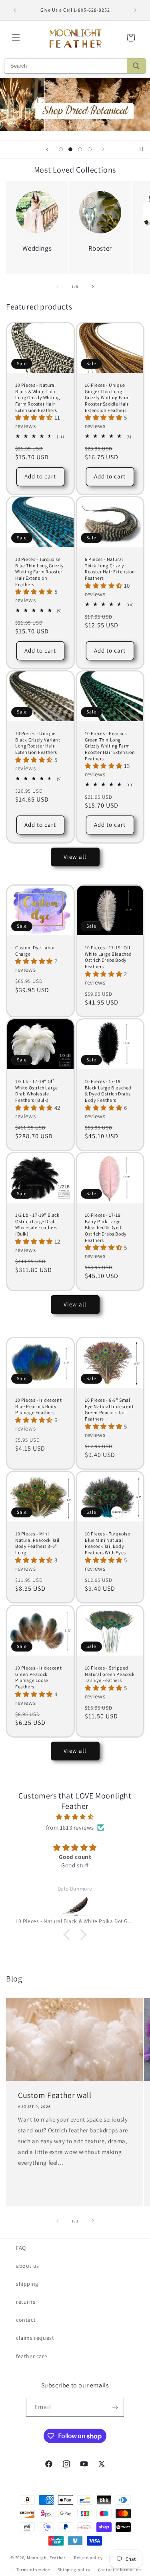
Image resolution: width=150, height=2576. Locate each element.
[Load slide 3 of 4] (80, 149)
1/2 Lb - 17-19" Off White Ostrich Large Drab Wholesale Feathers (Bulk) (36, 1091)
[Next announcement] (135, 10)
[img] (75, 1817)
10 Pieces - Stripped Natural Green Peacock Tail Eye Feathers (110, 1674)
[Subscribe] (115, 2407)
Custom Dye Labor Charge (35, 951)
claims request (35, 2338)
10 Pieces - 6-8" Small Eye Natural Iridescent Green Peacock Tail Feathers (109, 1409)
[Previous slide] (47, 149)
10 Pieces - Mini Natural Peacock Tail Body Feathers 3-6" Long (37, 1543)
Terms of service (33, 2570)
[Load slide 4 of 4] (90, 149)
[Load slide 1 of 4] (61, 149)
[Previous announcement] (15, 10)
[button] (16, 38)
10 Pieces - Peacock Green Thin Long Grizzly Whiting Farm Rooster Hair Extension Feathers (110, 746)
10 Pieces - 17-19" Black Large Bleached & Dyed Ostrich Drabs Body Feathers (108, 1091)
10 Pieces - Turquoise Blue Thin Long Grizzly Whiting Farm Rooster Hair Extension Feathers (39, 572)
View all (75, 857)
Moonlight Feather (46, 2557)
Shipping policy (74, 2570)
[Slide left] (58, 287)
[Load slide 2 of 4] (70, 149)
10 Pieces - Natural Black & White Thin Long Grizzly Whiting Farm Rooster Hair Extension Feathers (38, 397)
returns (26, 2302)
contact (26, 2320)
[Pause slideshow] (141, 149)
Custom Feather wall (55, 2095)
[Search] (136, 66)
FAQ (21, 2248)
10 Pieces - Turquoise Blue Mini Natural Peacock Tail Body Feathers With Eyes (108, 1543)
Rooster (100, 248)
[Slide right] (93, 287)
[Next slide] (103, 149)
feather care (32, 2356)
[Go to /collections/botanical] (75, 104)
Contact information (120, 2570)
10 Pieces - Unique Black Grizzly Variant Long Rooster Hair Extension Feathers (38, 743)
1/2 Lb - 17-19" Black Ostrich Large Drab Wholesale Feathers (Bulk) (37, 1224)
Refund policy (88, 2558)
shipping (27, 2284)
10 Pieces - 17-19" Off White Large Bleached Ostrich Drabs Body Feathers (108, 957)
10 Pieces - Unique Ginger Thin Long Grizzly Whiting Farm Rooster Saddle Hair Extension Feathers (107, 397)
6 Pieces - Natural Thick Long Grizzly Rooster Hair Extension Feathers (110, 569)
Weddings (37, 248)
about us (28, 2266)
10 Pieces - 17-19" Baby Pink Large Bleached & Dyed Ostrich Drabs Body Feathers (106, 1227)
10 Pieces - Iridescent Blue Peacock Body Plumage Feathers (38, 1406)
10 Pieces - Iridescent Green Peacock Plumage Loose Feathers (38, 1677)
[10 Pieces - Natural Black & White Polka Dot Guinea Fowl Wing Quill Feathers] (75, 1906)
